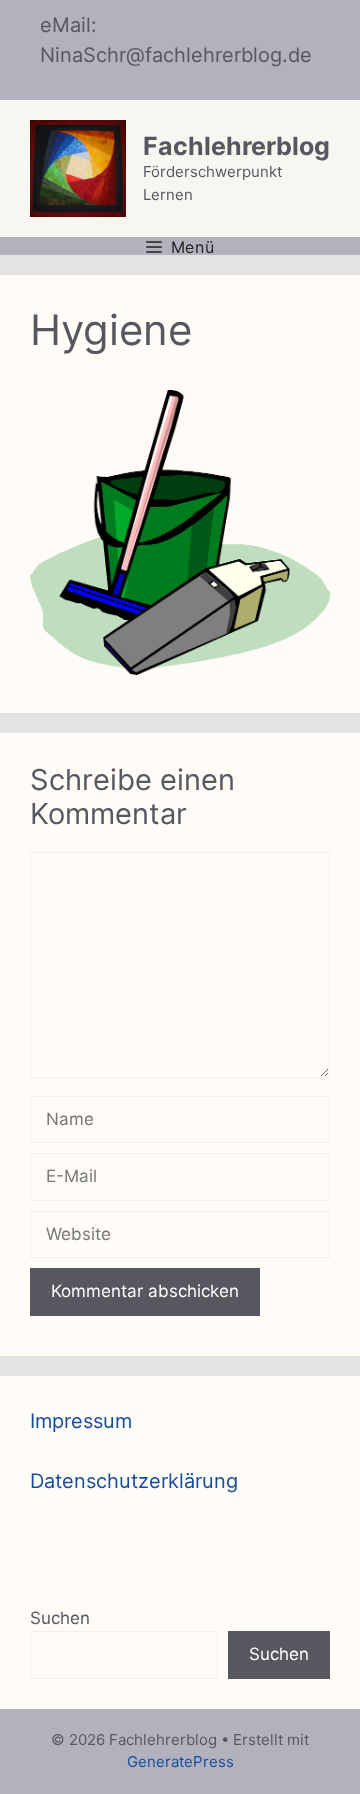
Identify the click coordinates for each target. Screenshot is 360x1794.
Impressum (81, 1421)
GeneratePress (180, 1761)
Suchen (60, 1618)
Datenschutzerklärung (134, 1481)
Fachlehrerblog (236, 146)
